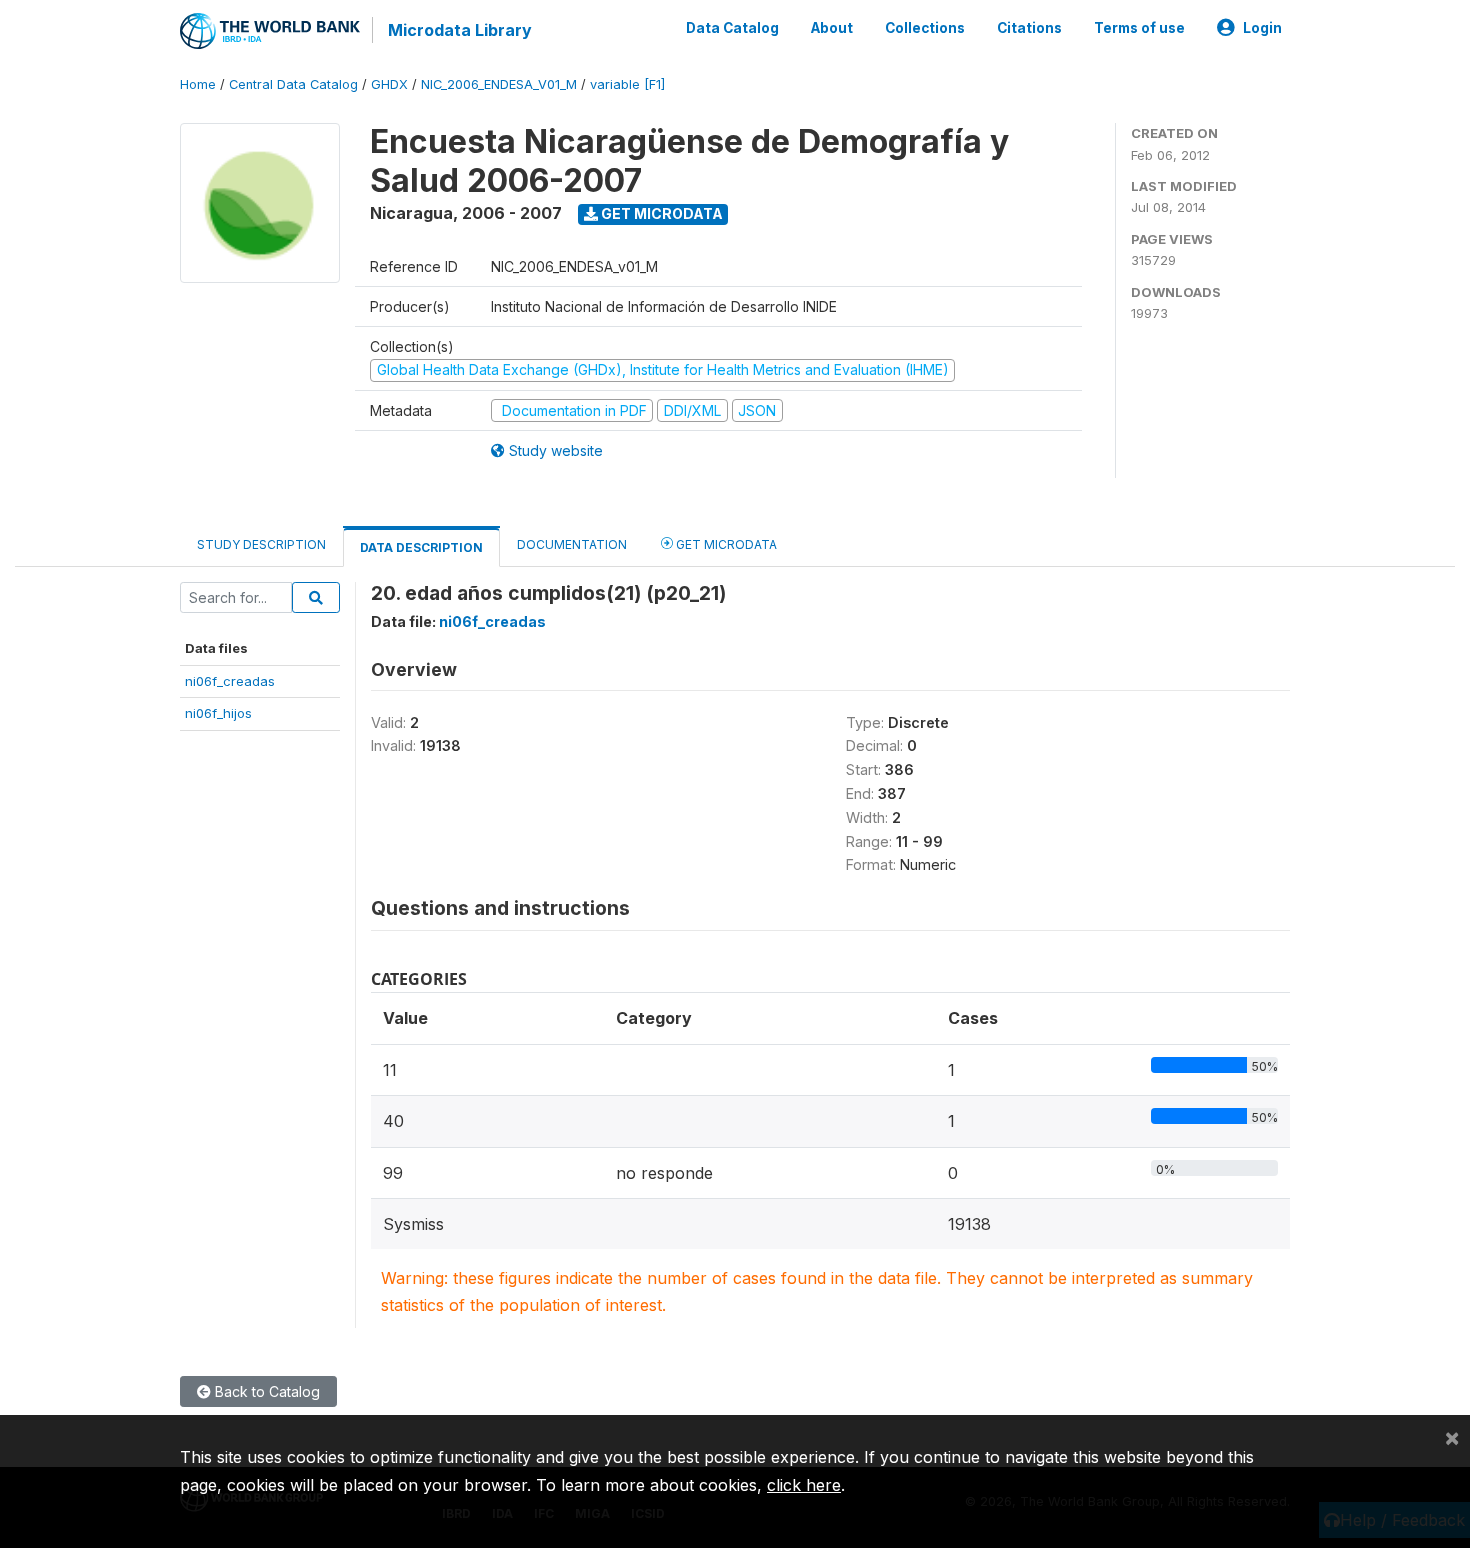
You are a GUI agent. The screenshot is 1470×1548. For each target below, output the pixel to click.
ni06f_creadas (230, 681)
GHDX (389, 84)
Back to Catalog (265, 1391)
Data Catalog (732, 28)
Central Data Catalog (293, 84)
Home (198, 84)
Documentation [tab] (572, 544)
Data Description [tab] (421, 547)
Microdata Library (460, 30)
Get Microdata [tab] (725, 544)
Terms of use (1139, 28)
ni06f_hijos (218, 713)
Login (1262, 28)
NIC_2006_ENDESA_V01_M (499, 84)
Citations (1029, 28)
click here (804, 1485)
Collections (925, 28)
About (832, 28)
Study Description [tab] (261, 544)
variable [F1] (627, 84)
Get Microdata (660, 213)
